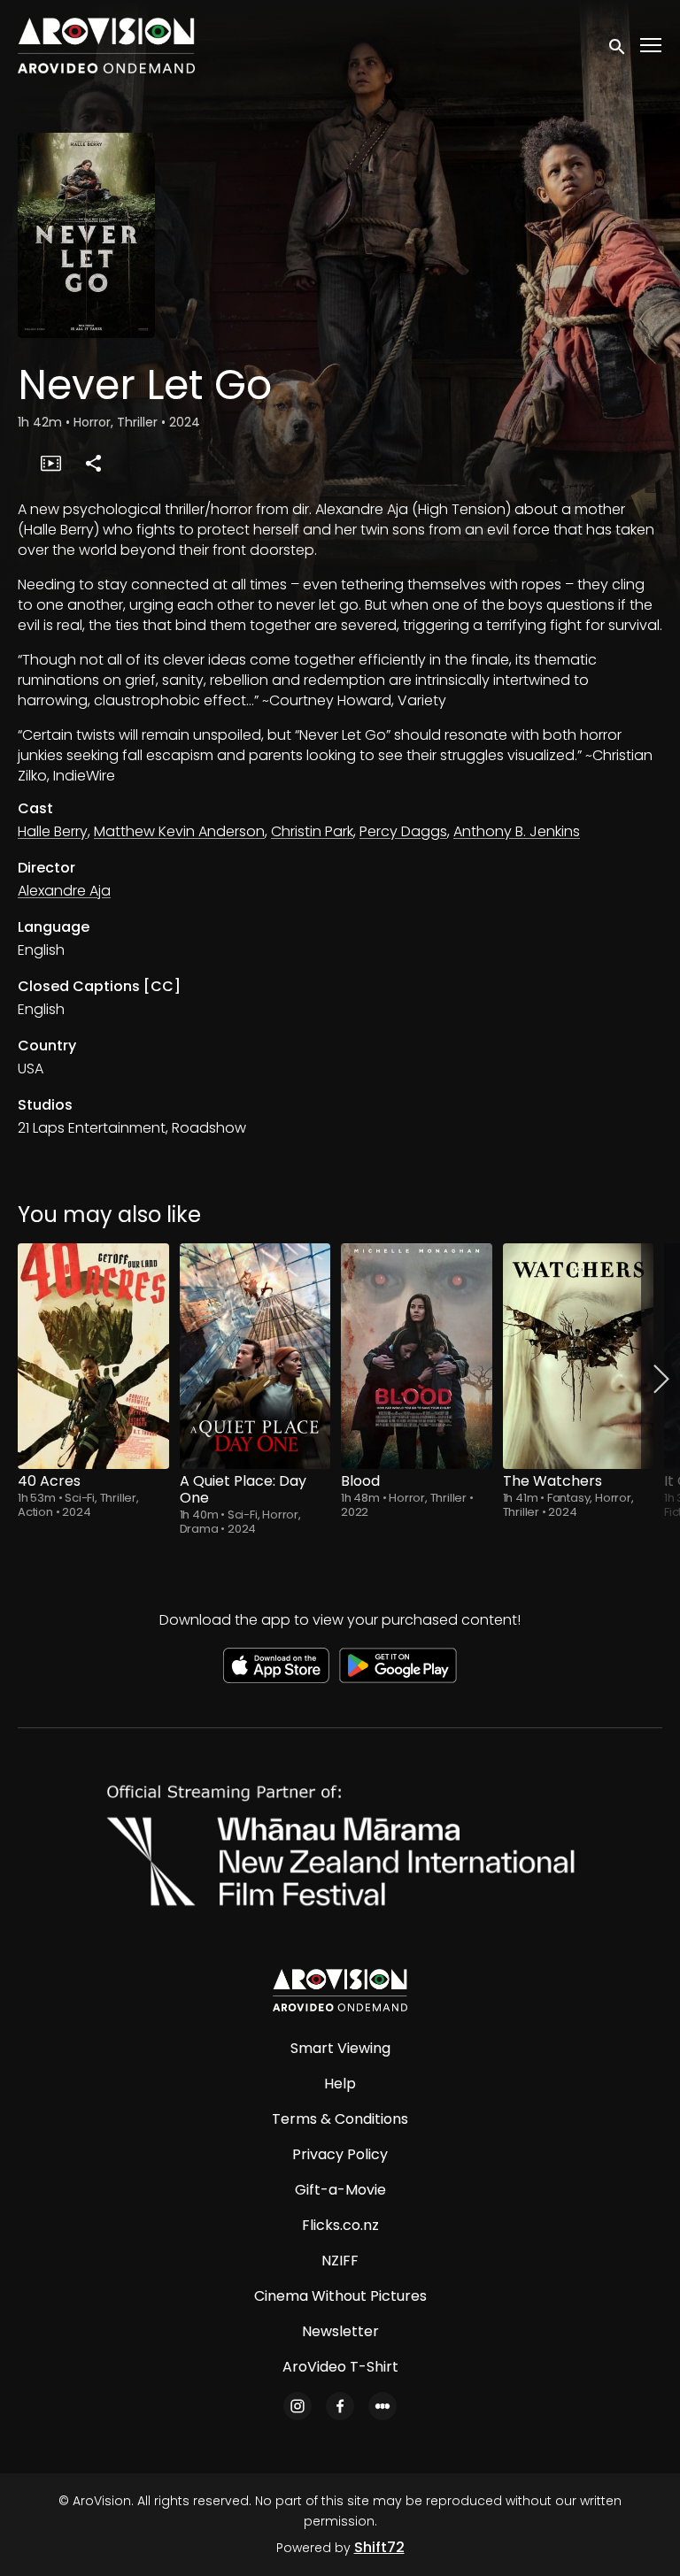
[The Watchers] (579, 1356)
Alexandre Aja (64, 891)
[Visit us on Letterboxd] (382, 2406)
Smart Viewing (340, 2048)
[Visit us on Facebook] (340, 2406)
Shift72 (379, 2547)
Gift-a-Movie (340, 2190)
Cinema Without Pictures (340, 2296)
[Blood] (417, 1356)
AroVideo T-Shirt (340, 2367)
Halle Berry (53, 831)
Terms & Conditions (340, 2119)
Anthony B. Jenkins (517, 831)
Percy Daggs (403, 831)
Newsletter (340, 2331)
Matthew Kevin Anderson (179, 831)
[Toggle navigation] (652, 46)
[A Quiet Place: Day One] (255, 1356)
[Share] (93, 463)
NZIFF (340, 2261)
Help (340, 2084)
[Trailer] (50, 463)
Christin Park (312, 831)
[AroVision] (340, 1990)
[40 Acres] (93, 1356)
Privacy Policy (340, 2154)
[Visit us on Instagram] (297, 2406)
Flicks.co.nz (340, 2225)
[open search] (618, 45)
